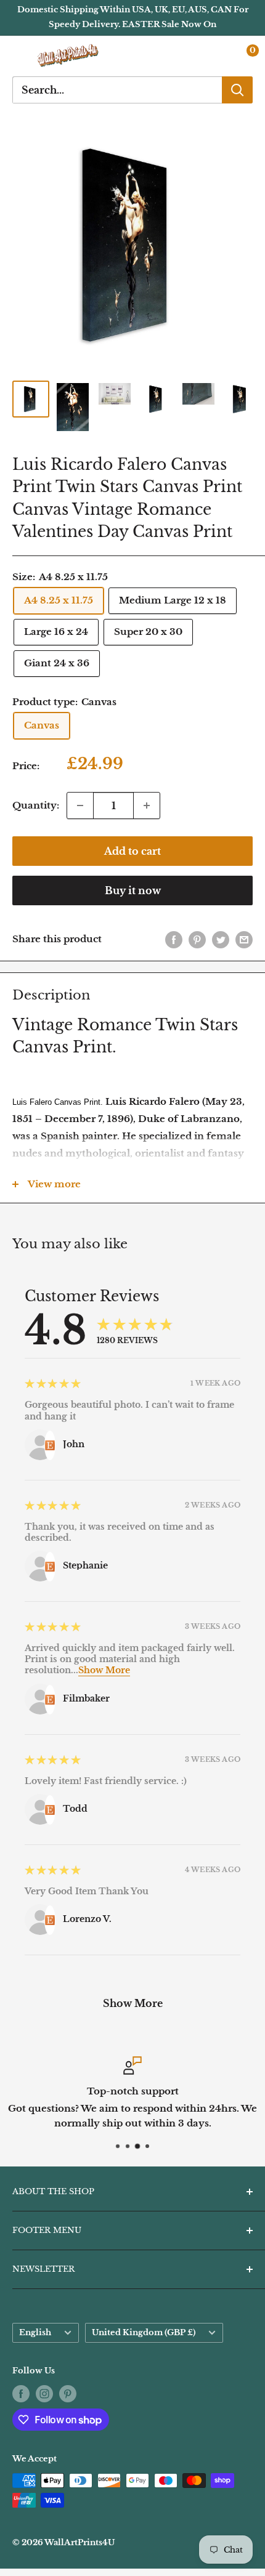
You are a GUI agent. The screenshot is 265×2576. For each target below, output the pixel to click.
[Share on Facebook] (174, 939)
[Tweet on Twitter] (221, 939)
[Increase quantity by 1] (147, 806)
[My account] (218, 56)
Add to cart (132, 851)
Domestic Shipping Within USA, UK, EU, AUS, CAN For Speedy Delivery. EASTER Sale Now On (133, 17)
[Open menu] (18, 56)
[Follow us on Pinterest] (68, 2394)
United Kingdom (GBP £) (144, 2332)
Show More (104, 1670)
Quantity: (36, 805)
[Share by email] (244, 939)
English (35, 2332)
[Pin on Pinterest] (197, 939)
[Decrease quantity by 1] (80, 806)
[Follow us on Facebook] (21, 2394)
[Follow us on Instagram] (44, 2394)
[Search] (237, 90)
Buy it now (133, 890)
